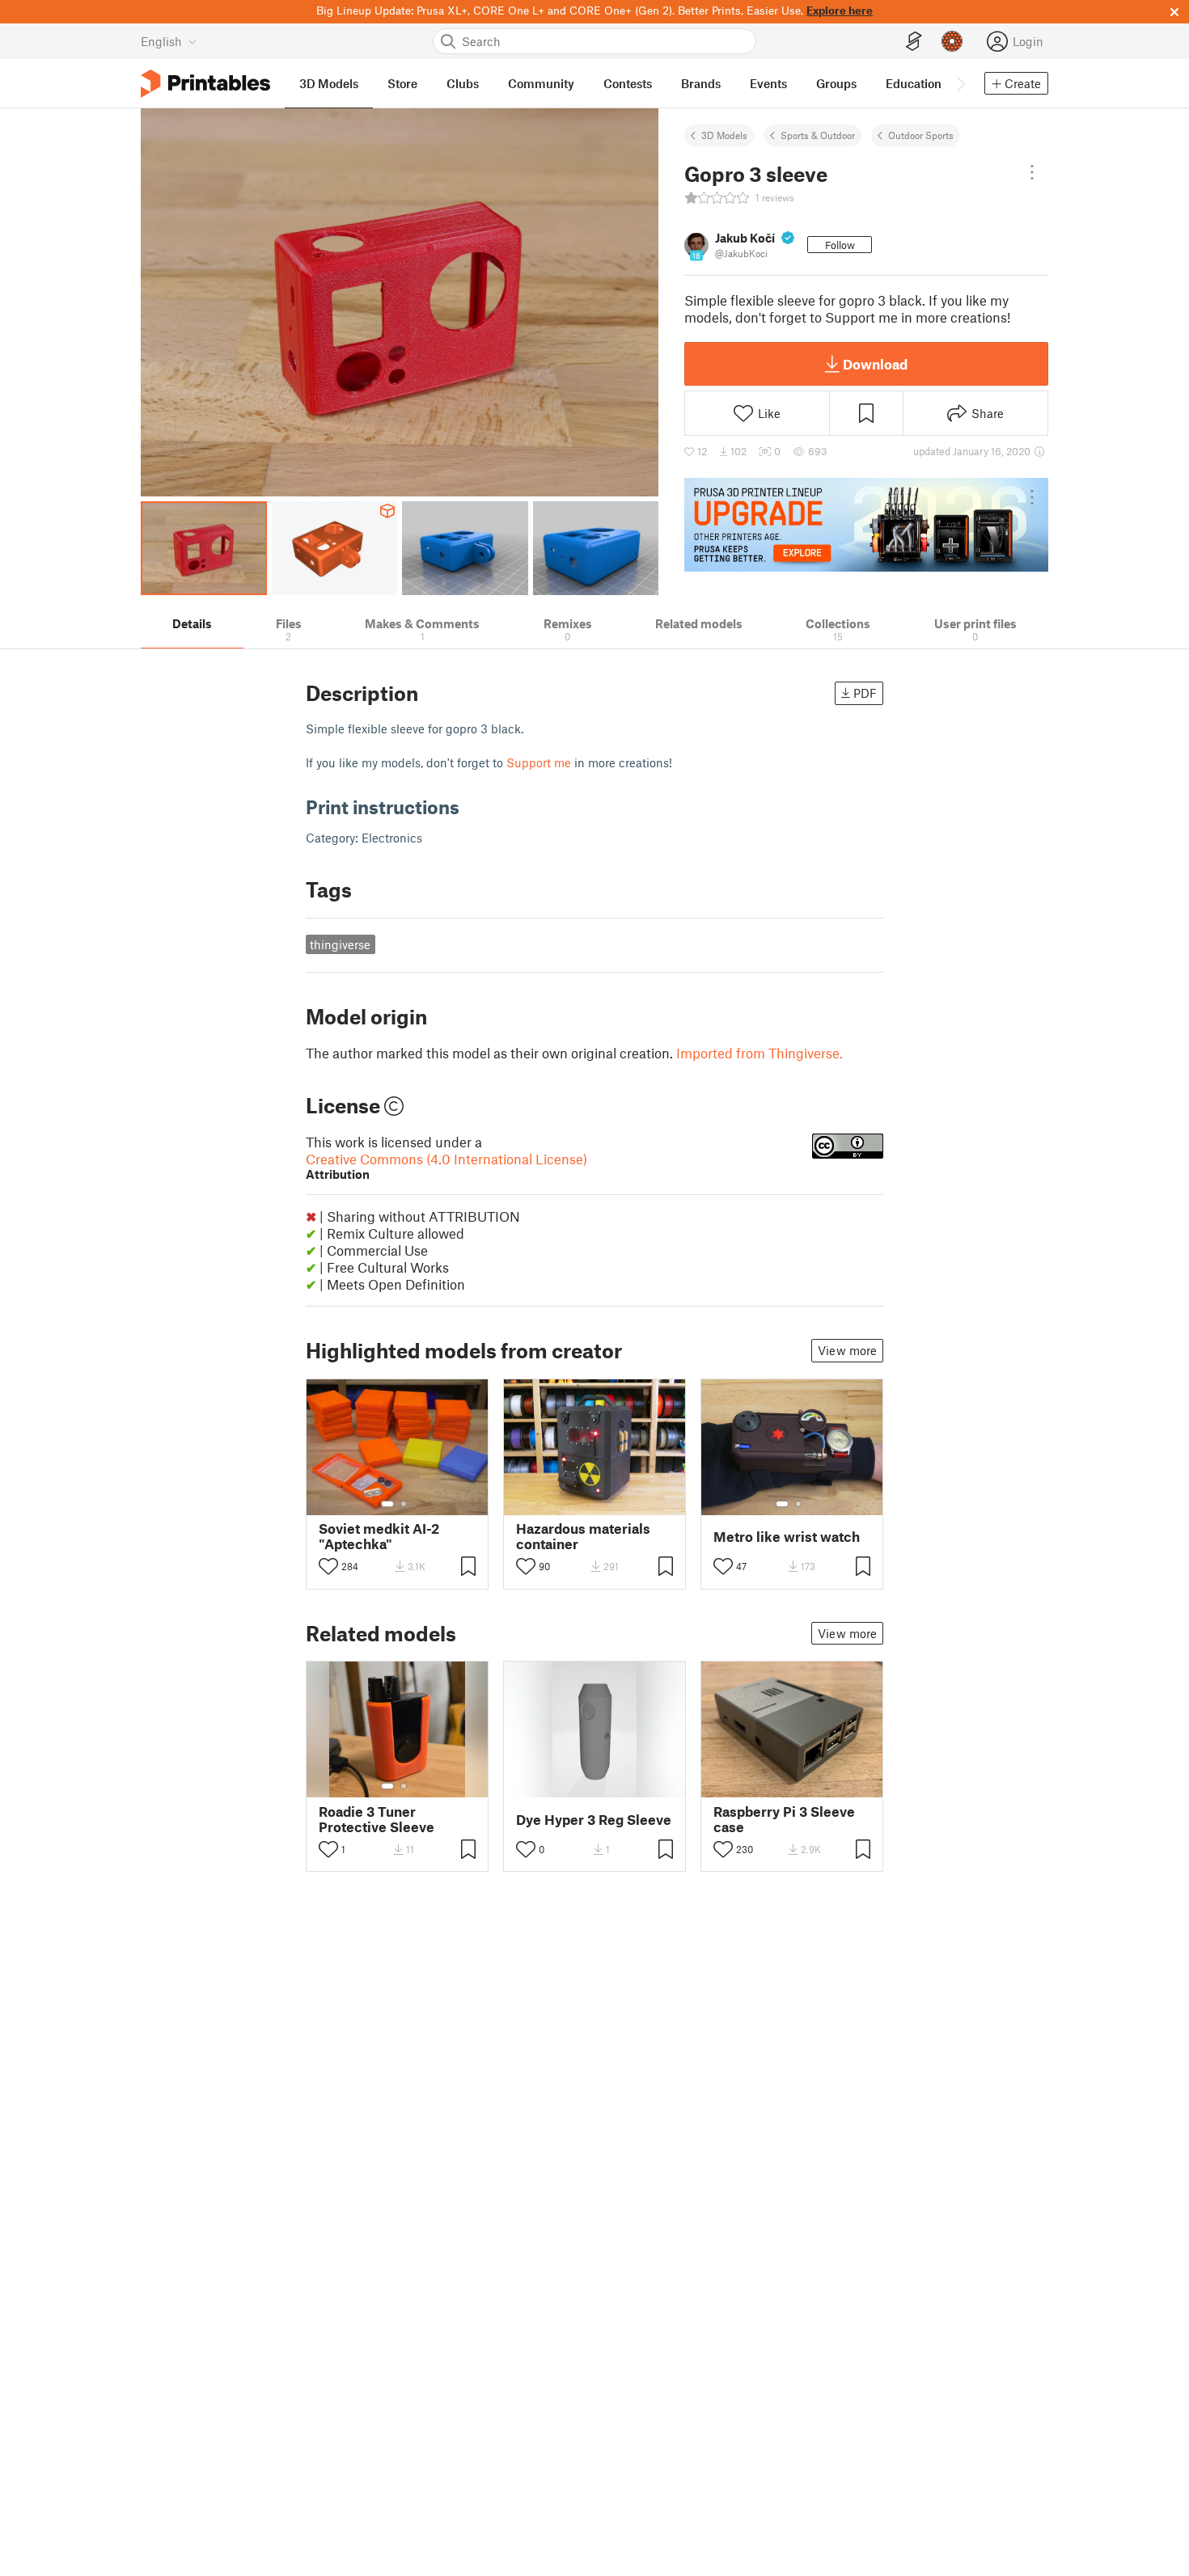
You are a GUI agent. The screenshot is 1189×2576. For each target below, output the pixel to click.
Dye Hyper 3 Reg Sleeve (594, 1820)
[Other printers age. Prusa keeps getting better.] (866, 525)
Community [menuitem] (541, 83)
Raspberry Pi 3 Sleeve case (784, 1819)
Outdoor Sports (921, 135)
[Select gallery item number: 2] (404, 1504)
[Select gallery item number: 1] (387, 1504)
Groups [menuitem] (836, 83)
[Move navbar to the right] (960, 83)
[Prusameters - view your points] (952, 41)
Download (875, 364)
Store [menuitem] (402, 83)
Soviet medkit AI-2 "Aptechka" (379, 1536)
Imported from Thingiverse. (760, 1053)
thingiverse (340, 944)
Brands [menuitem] (701, 83)
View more (847, 1350)
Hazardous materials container (583, 1536)
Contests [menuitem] (628, 83)
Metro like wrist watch (787, 1537)
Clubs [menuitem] (463, 83)
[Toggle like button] (328, 1566)
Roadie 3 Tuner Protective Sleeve (377, 1819)
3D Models (724, 135)
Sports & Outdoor (818, 135)
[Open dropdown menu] (1032, 172)
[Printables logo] (205, 84)
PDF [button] (865, 693)
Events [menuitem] (768, 83)
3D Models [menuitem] (329, 83)
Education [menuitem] (914, 83)
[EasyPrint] (914, 42)
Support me (539, 762)
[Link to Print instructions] (472, 807)
